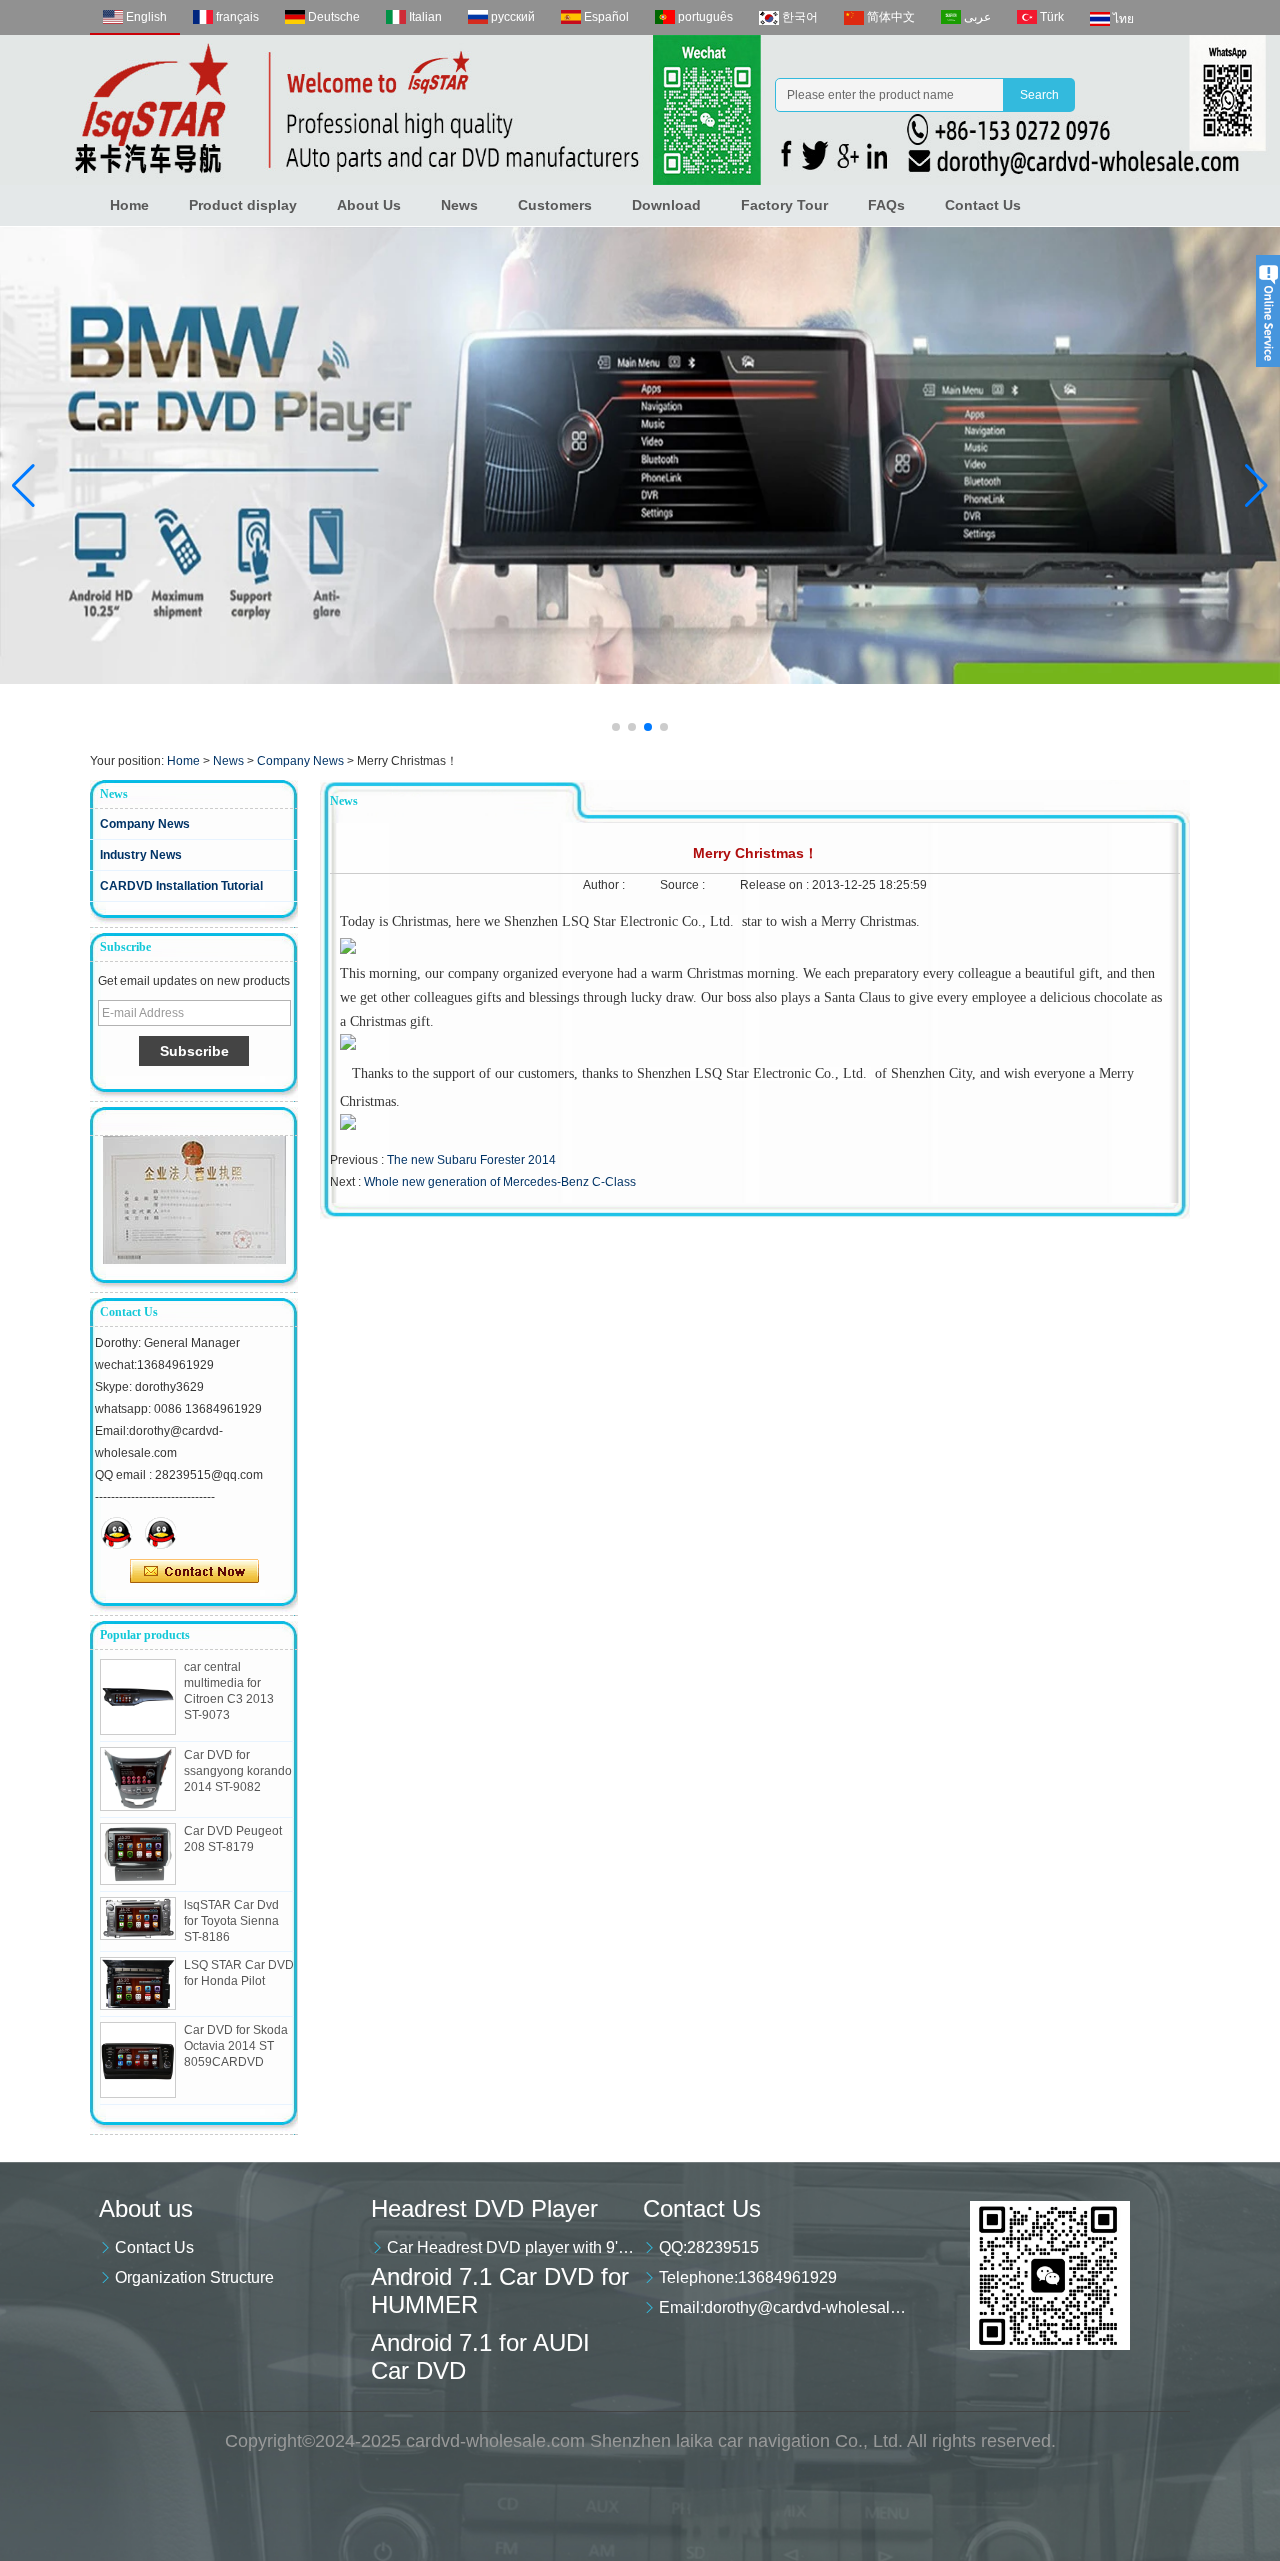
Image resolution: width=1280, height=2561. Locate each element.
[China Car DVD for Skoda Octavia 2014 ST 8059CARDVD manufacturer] (138, 2060)
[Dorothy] (117, 1533)
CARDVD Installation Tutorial (181, 886)
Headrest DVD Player (484, 2208)
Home (129, 205)
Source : (684, 885)
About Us (369, 205)
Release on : (776, 885)
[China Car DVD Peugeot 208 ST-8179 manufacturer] (138, 1854)
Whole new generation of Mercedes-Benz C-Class (500, 1182)
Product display (243, 205)
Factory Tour (784, 205)
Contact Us (983, 205)
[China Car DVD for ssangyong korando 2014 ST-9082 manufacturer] (138, 1779)
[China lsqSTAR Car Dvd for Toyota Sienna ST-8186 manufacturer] (138, 1918)
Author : (605, 885)
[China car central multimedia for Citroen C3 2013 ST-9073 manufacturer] (138, 1697)
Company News (300, 761)
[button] (616, 727)
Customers (555, 205)
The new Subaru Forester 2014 (471, 1160)
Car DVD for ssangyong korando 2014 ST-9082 (238, 1771)
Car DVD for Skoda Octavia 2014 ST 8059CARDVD (236, 2046)
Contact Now (194, 1572)
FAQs (886, 205)
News (459, 205)
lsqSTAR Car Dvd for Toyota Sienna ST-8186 (231, 1921)
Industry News (141, 855)
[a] (640, 455)
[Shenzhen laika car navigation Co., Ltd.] (640, 110)
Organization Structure (194, 2277)
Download (666, 205)
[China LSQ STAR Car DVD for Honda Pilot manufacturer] (138, 1983)
